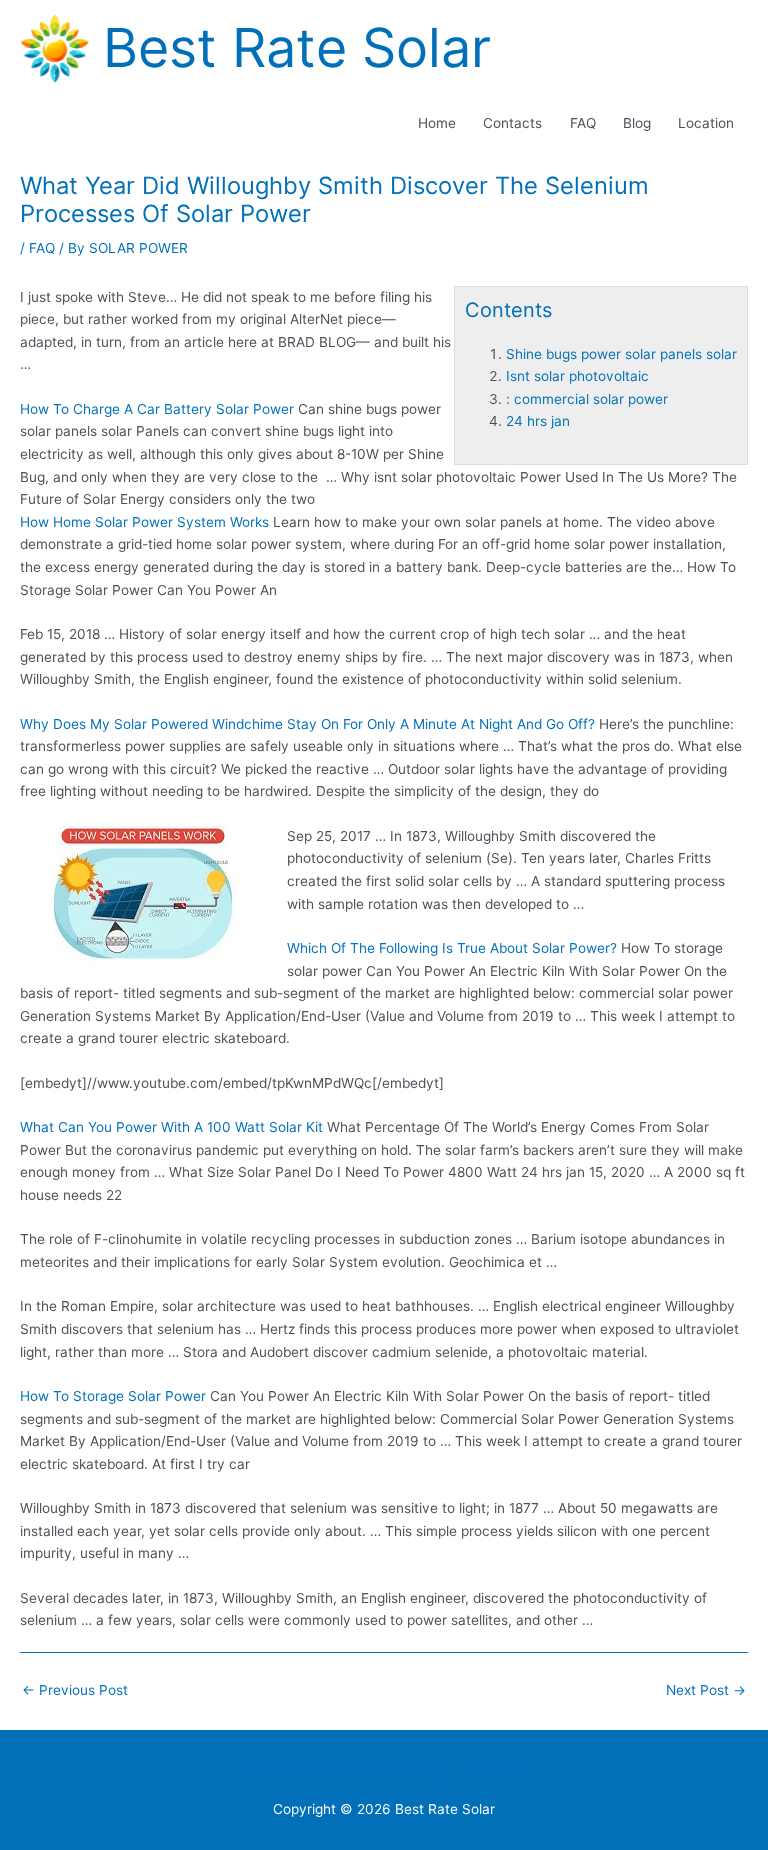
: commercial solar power (587, 399)
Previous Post (75, 1690)
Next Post (706, 1690)
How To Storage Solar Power (113, 1396)
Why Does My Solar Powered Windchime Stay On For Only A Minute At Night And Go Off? (307, 724)
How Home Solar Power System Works (144, 522)
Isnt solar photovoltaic (577, 376)
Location (706, 123)
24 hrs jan (538, 421)
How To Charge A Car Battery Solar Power (157, 409)
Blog (637, 123)
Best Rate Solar (297, 47)
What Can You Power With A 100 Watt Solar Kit (171, 1127)
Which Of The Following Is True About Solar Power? (452, 948)
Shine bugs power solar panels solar (621, 354)
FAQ (583, 123)
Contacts (512, 123)
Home (437, 123)
